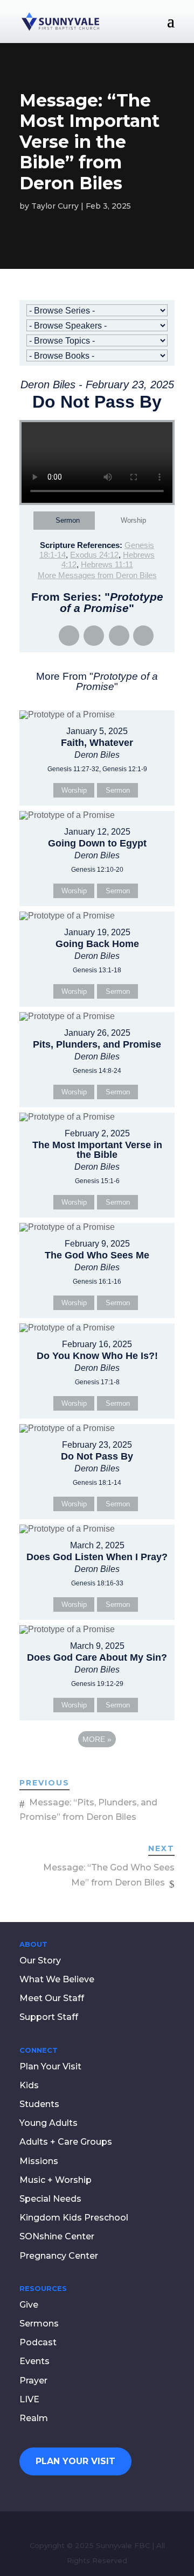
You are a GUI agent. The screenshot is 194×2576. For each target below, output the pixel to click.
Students (39, 2104)
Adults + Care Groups (66, 2142)
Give (29, 2305)
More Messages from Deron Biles (97, 575)
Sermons (39, 2324)
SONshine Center (57, 2236)
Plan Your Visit (50, 2066)
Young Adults (48, 2123)
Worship (133, 520)
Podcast (38, 2342)
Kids (29, 2085)
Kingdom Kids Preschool (74, 2218)
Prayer (33, 2381)
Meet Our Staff (52, 1998)
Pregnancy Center (59, 2256)
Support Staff (49, 2017)
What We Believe (57, 1979)
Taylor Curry (55, 206)
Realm (34, 2418)
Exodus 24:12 (94, 555)
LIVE (29, 2399)
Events (34, 2361)
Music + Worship (56, 2180)
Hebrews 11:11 (107, 564)
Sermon (68, 520)
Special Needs (50, 2199)
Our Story (40, 1961)
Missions (39, 2161)
